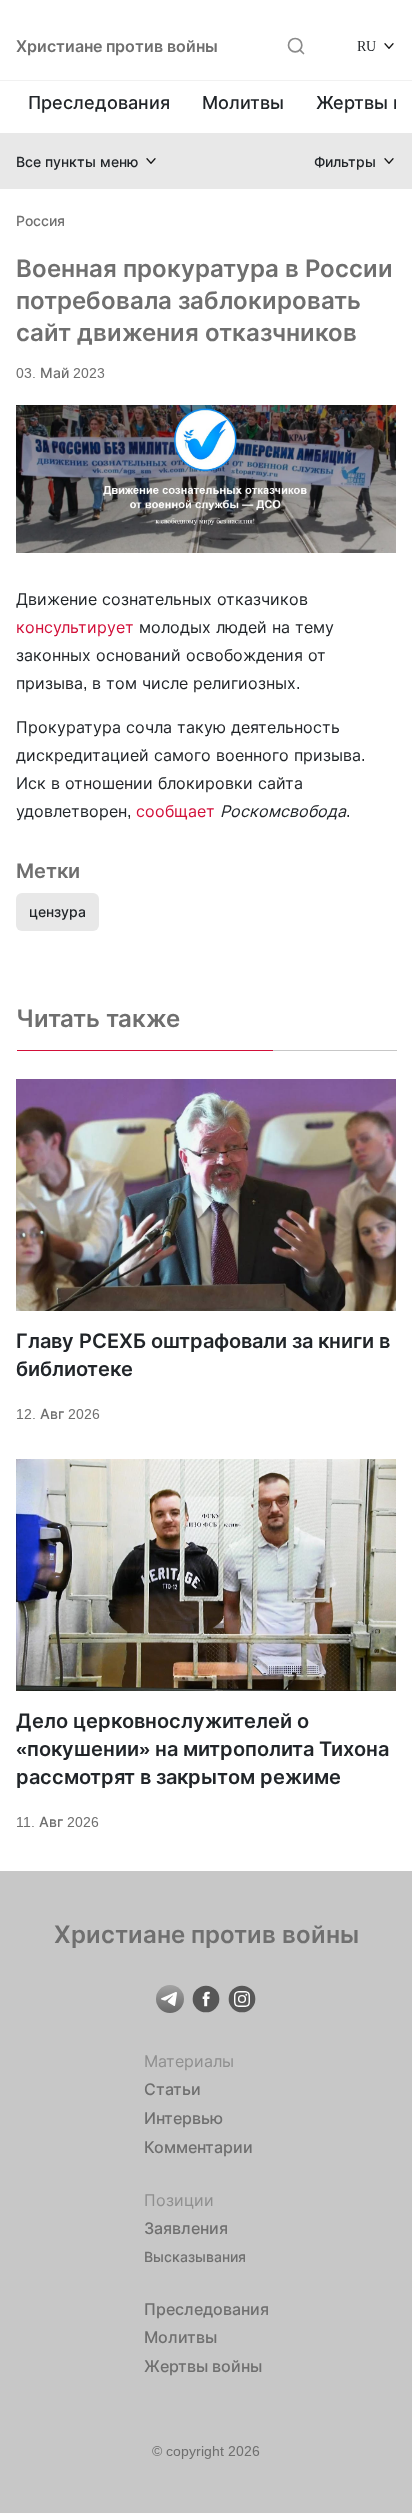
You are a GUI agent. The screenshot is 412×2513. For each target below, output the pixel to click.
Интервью (183, 2118)
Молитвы (243, 102)
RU (366, 45)
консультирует (75, 627)
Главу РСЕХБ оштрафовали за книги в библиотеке (203, 1355)
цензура (57, 911)
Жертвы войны (203, 2366)
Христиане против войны (117, 46)
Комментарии (198, 2147)
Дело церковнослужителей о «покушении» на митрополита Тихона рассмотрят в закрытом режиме (202, 1749)
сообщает (175, 811)
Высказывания (195, 2256)
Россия (40, 220)
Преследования (99, 102)
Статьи (172, 2089)
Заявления (186, 2228)
